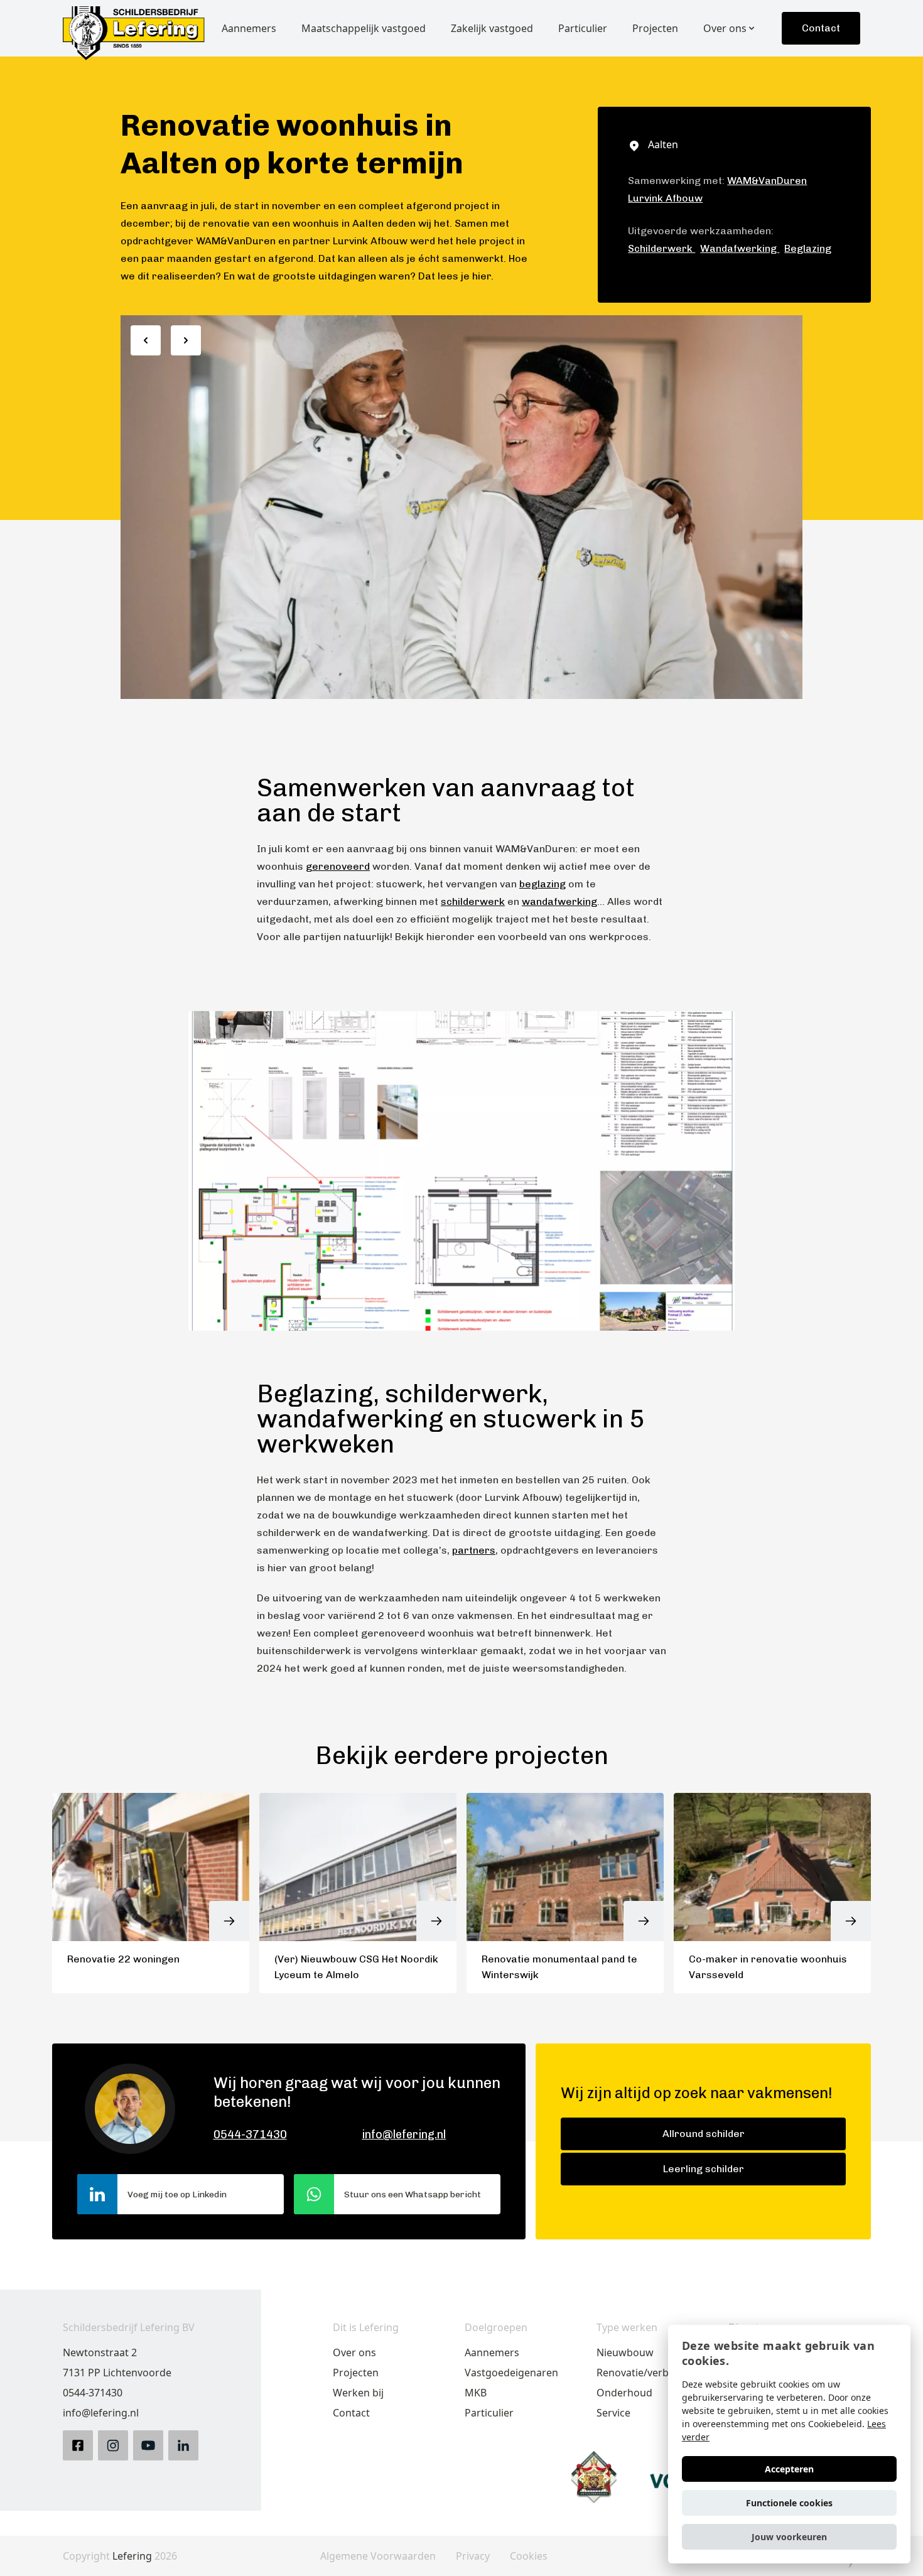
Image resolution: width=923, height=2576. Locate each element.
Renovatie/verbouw (643, 2373)
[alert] (789, 2444)
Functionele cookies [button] (789, 2503)
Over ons (354, 2352)
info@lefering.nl (404, 2135)
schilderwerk (473, 901)
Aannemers (492, 2352)
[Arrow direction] (146, 340)
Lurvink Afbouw (665, 198)
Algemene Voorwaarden (378, 2556)
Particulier (489, 2413)
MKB (476, 2393)
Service (613, 2413)
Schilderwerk (661, 248)
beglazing (542, 884)
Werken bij (358, 2393)
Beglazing (808, 248)
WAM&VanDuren (767, 181)
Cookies (529, 2556)
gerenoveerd (338, 866)
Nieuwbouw (625, 2352)
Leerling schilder (704, 2169)
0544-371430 (250, 2135)
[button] (789, 2537)
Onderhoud (624, 2393)
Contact (821, 28)
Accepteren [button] (789, 2469)
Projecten (356, 2373)
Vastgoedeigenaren (511, 2373)
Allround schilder (704, 2134)
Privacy (473, 2556)
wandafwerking (559, 901)
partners (474, 1550)
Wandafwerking (740, 248)
